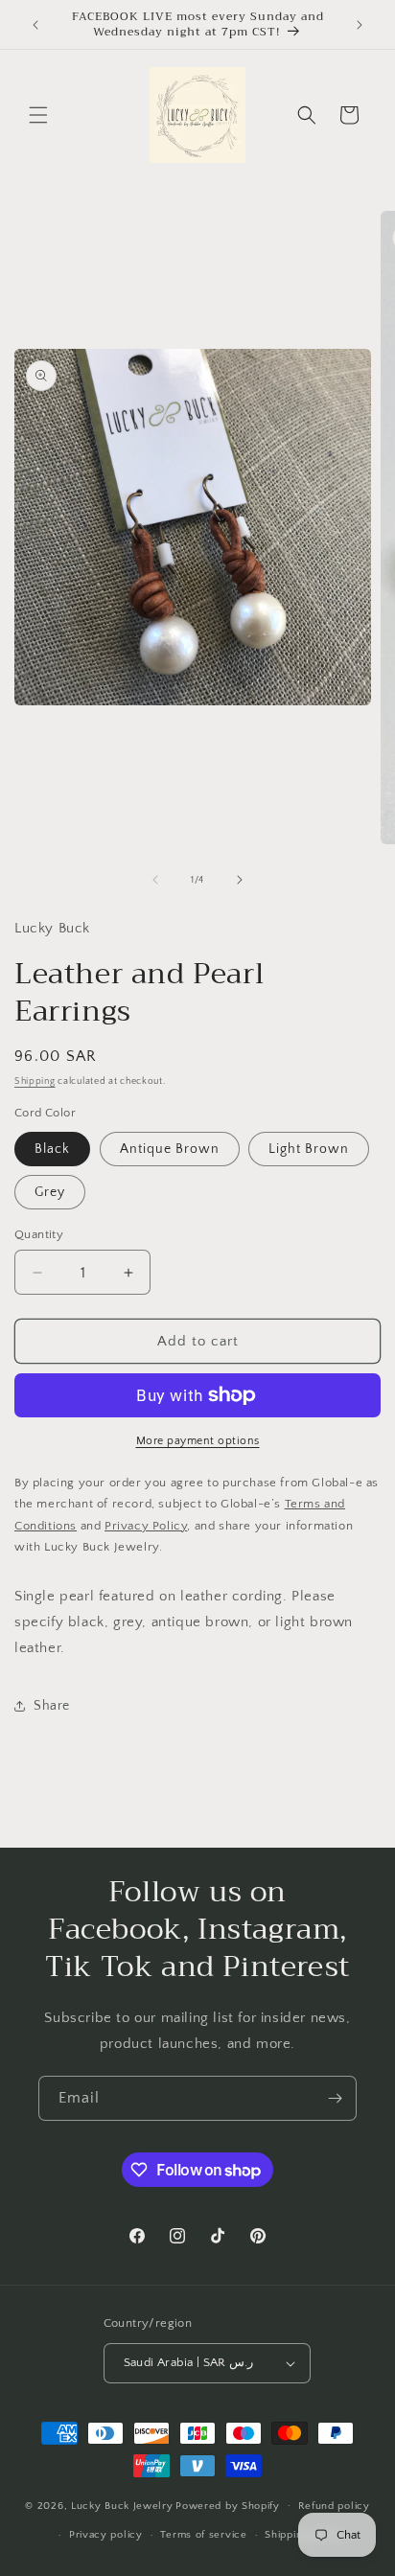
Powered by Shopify (228, 2505)
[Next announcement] (360, 25)
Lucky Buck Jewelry (122, 2505)
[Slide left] (155, 880)
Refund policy (334, 2506)
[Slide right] (240, 880)
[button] (38, 115)
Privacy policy (106, 2535)
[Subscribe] (335, 2098)
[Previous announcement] (35, 25)
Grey (50, 1192)
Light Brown (309, 1149)
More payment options (198, 1441)
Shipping (35, 1081)
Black (52, 1149)
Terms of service (203, 2535)
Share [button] (52, 1706)
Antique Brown (170, 1149)
